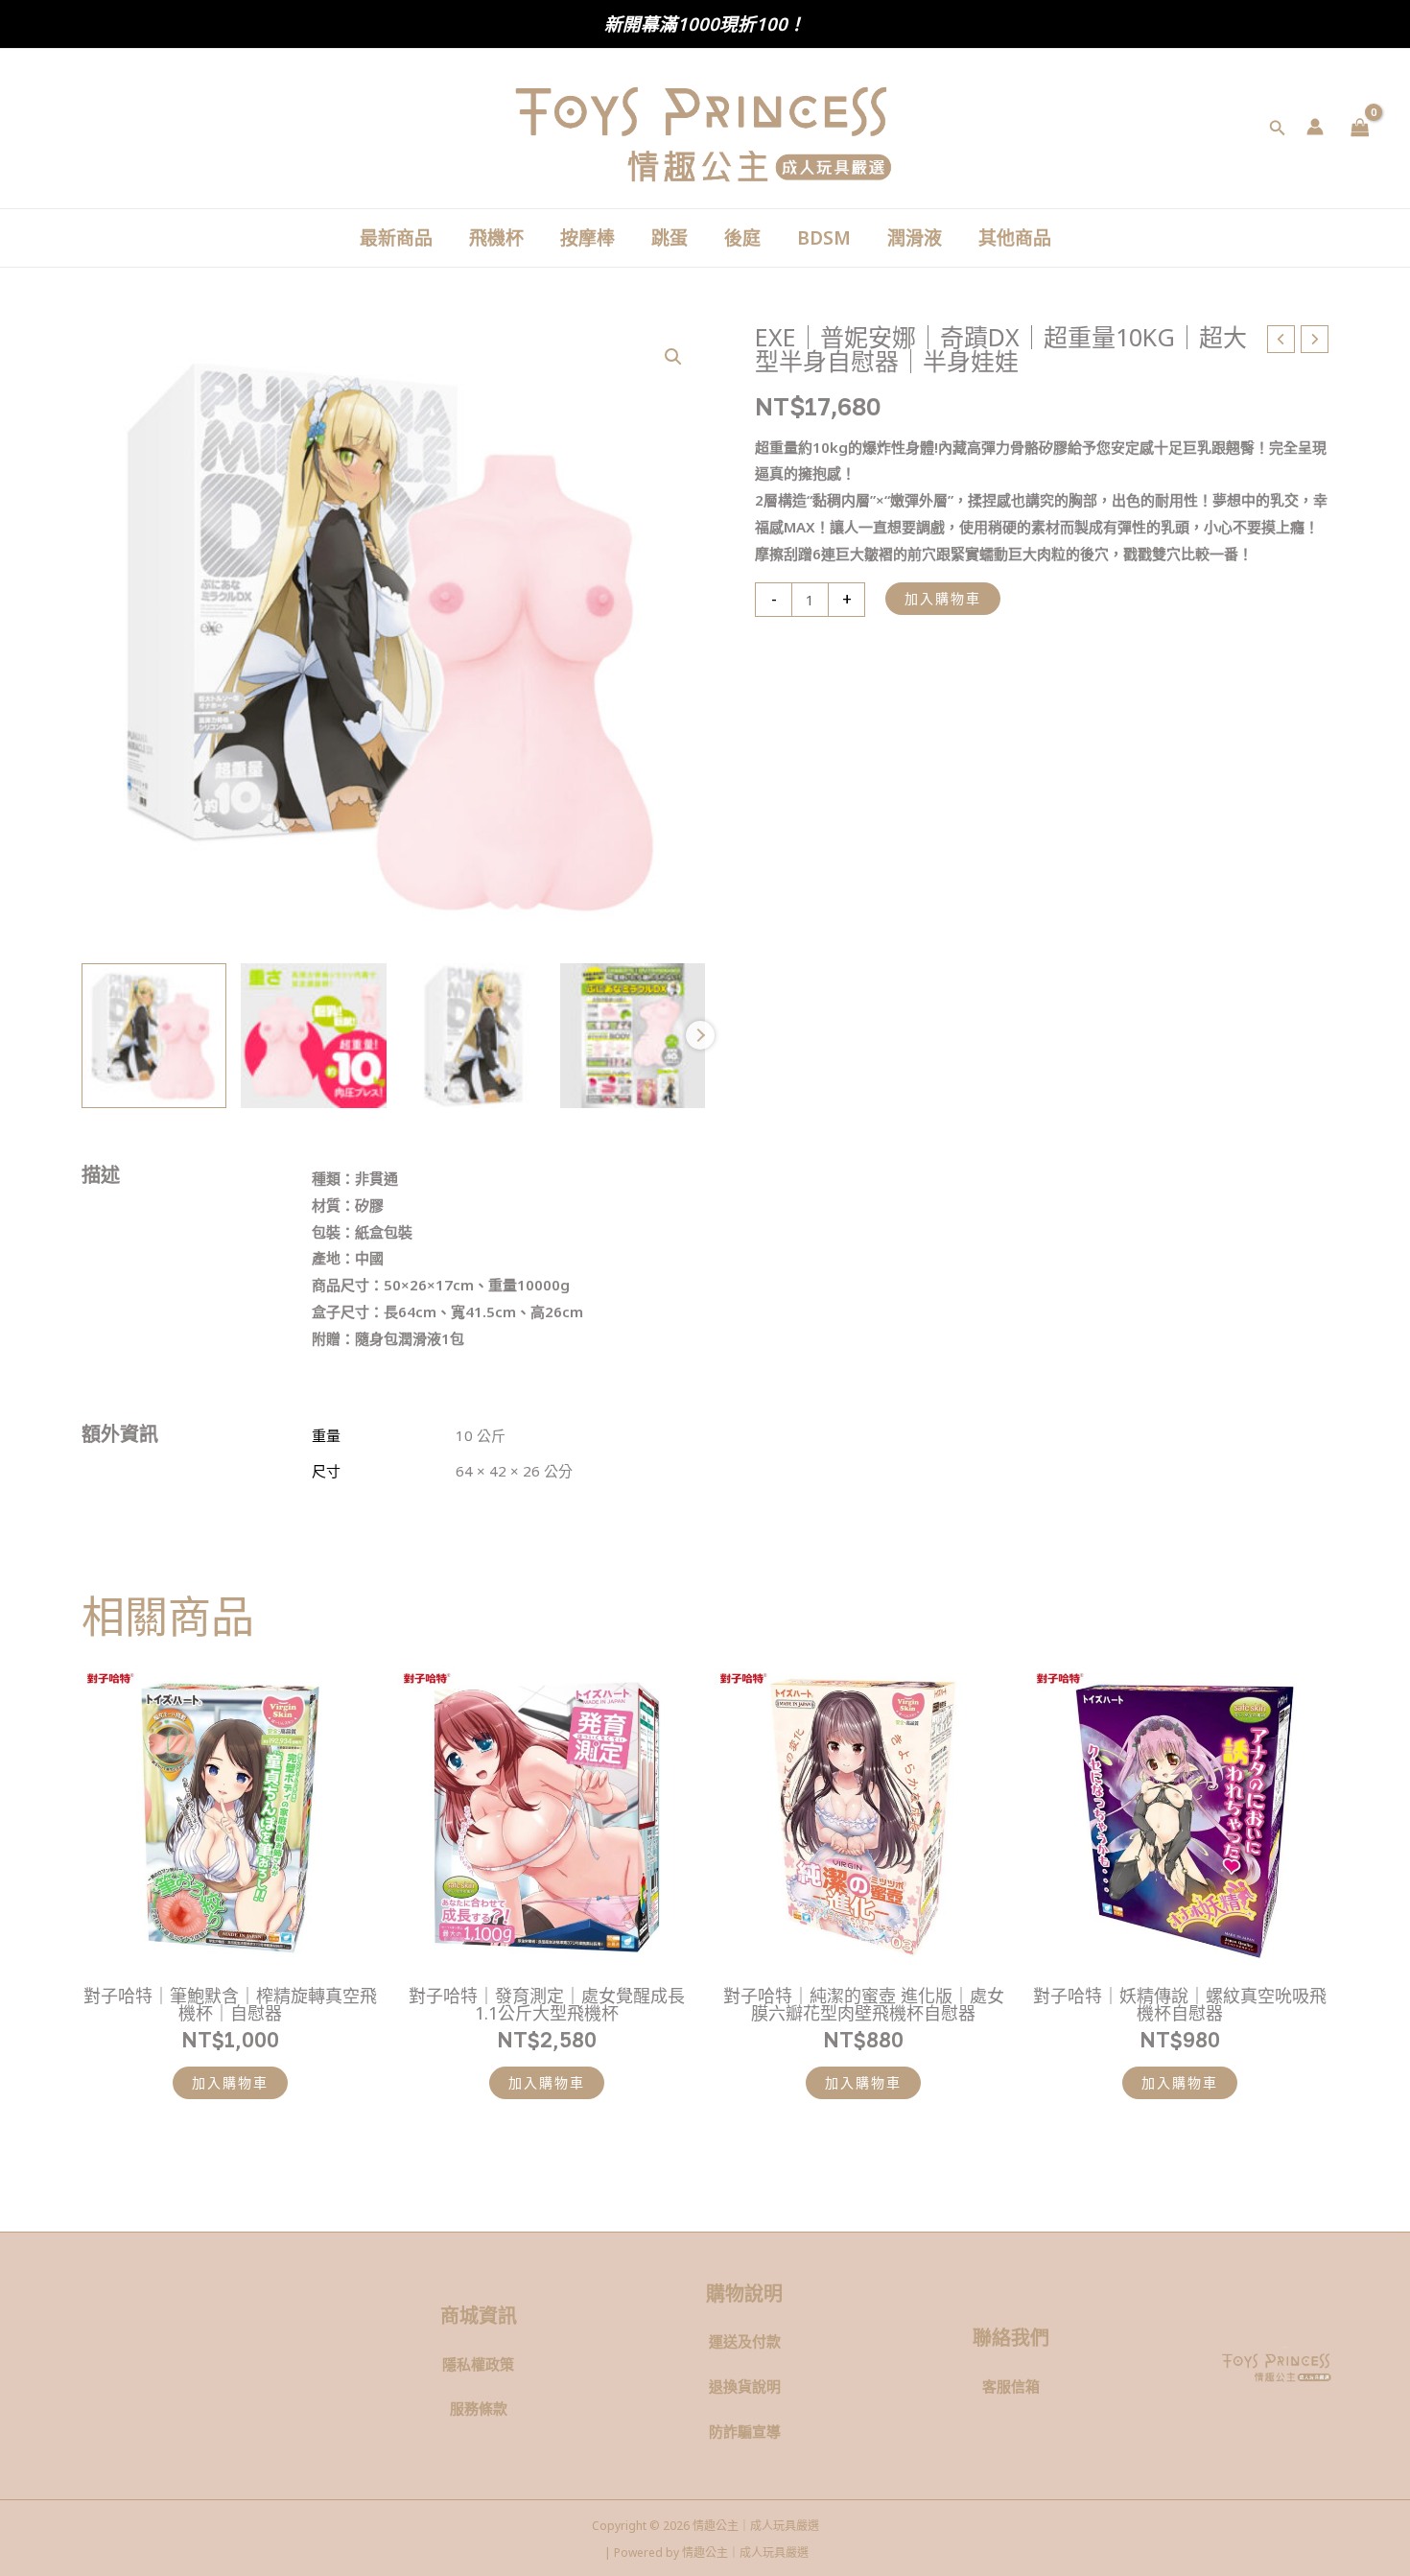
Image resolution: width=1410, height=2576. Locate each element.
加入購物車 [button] (230, 2083)
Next (700, 1035)
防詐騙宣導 (745, 2431)
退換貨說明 (745, 2386)
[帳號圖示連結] (1315, 127)
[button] (1278, 129)
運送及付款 (745, 2341)
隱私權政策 (478, 2364)
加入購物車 (943, 599)
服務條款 (479, 2408)
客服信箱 (1011, 2386)
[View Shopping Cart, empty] (1360, 128)
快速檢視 (230, 1950)
